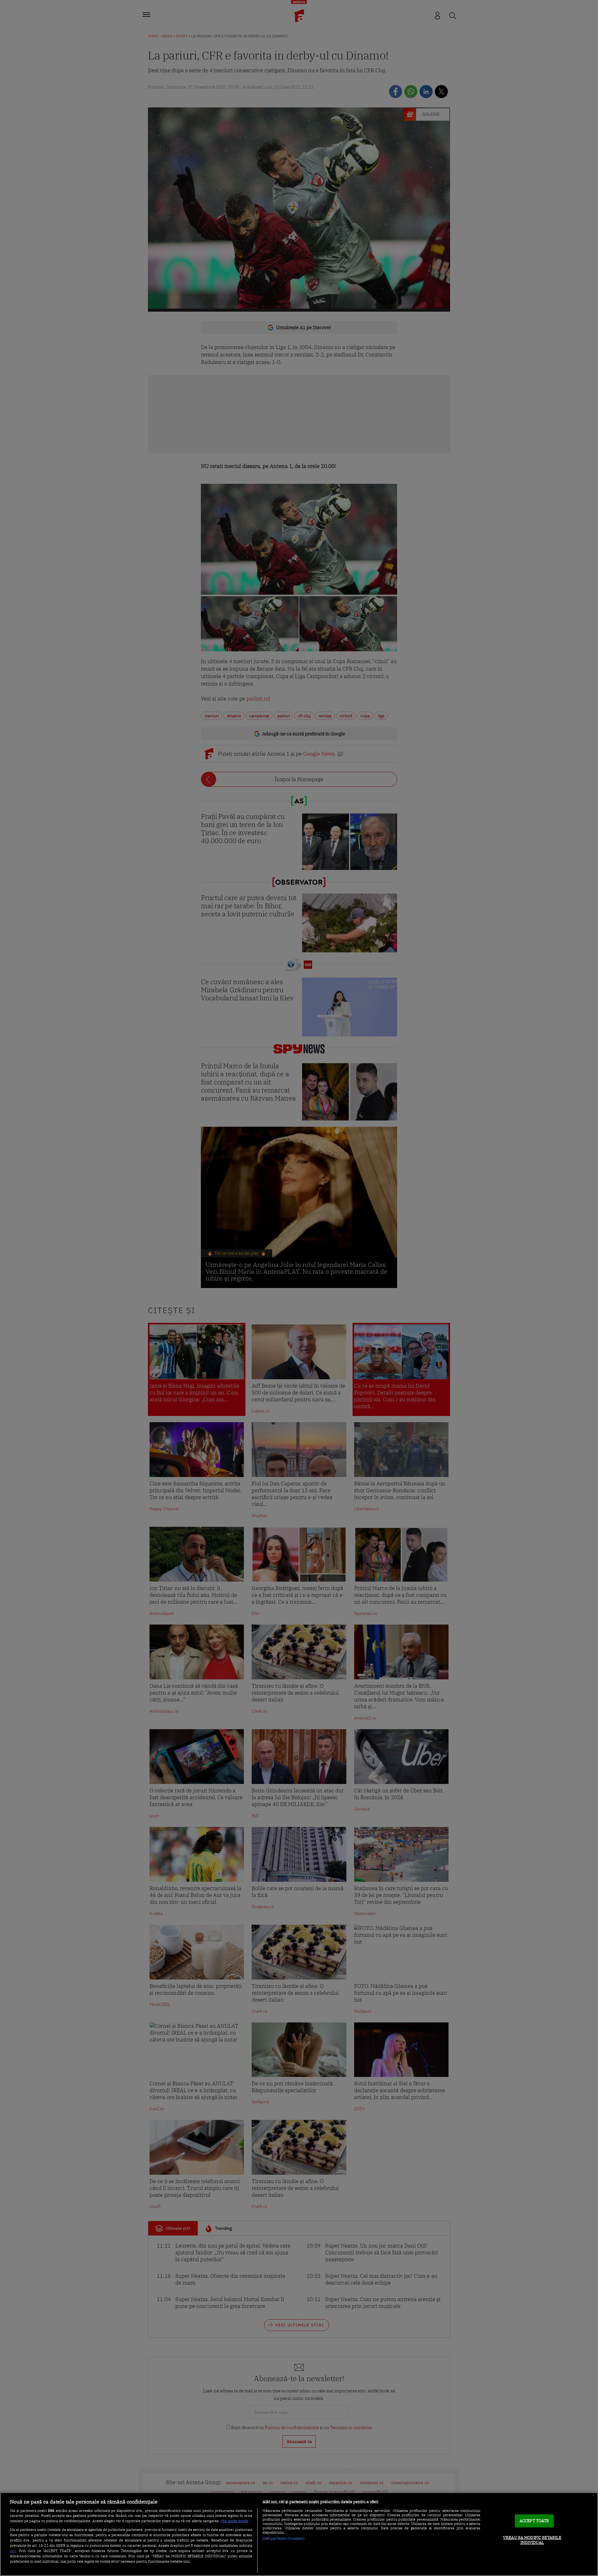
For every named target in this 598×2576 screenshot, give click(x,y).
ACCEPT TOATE (534, 2521)
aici (13, 2550)
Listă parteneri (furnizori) (284, 2538)
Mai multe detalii (235, 2521)
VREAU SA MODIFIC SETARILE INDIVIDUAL (532, 2540)
